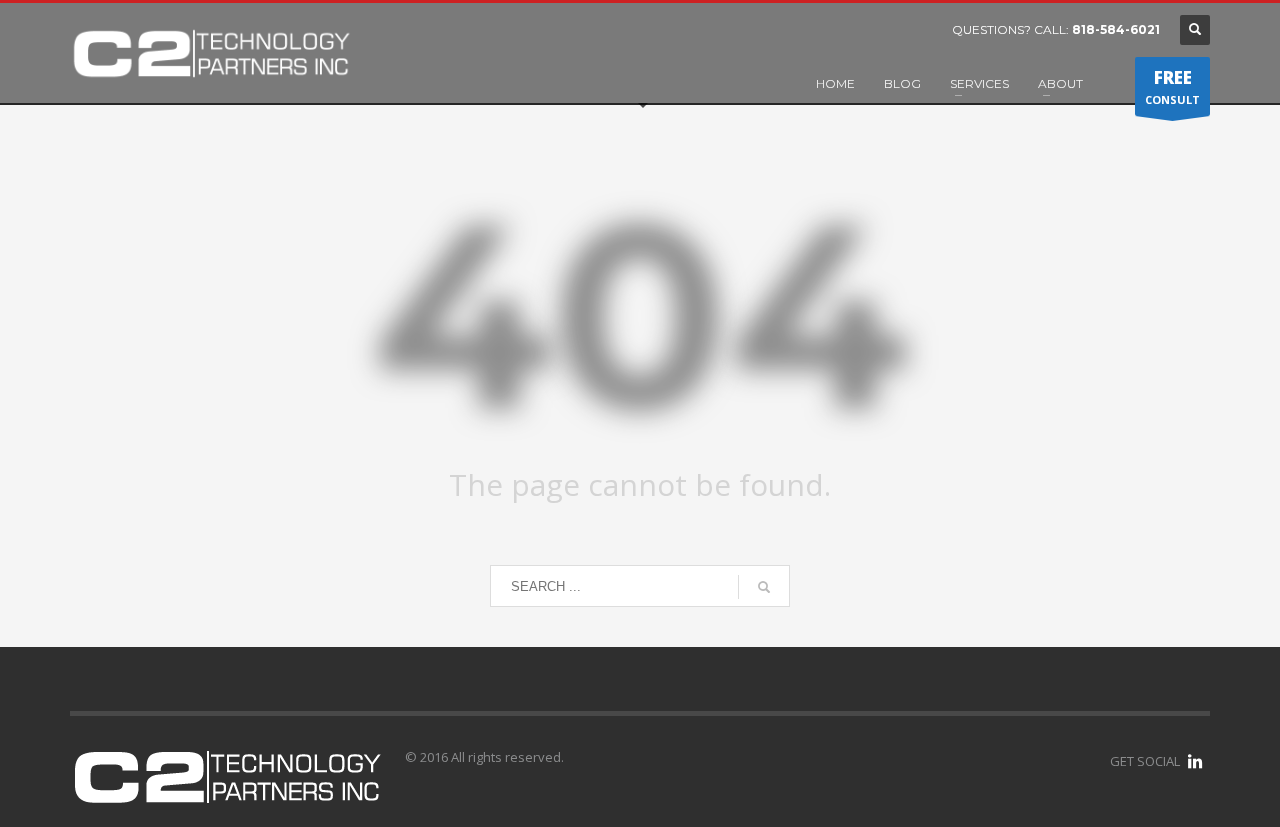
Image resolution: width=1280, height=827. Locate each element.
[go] (764, 587)
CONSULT (1172, 86)
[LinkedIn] (1195, 761)
